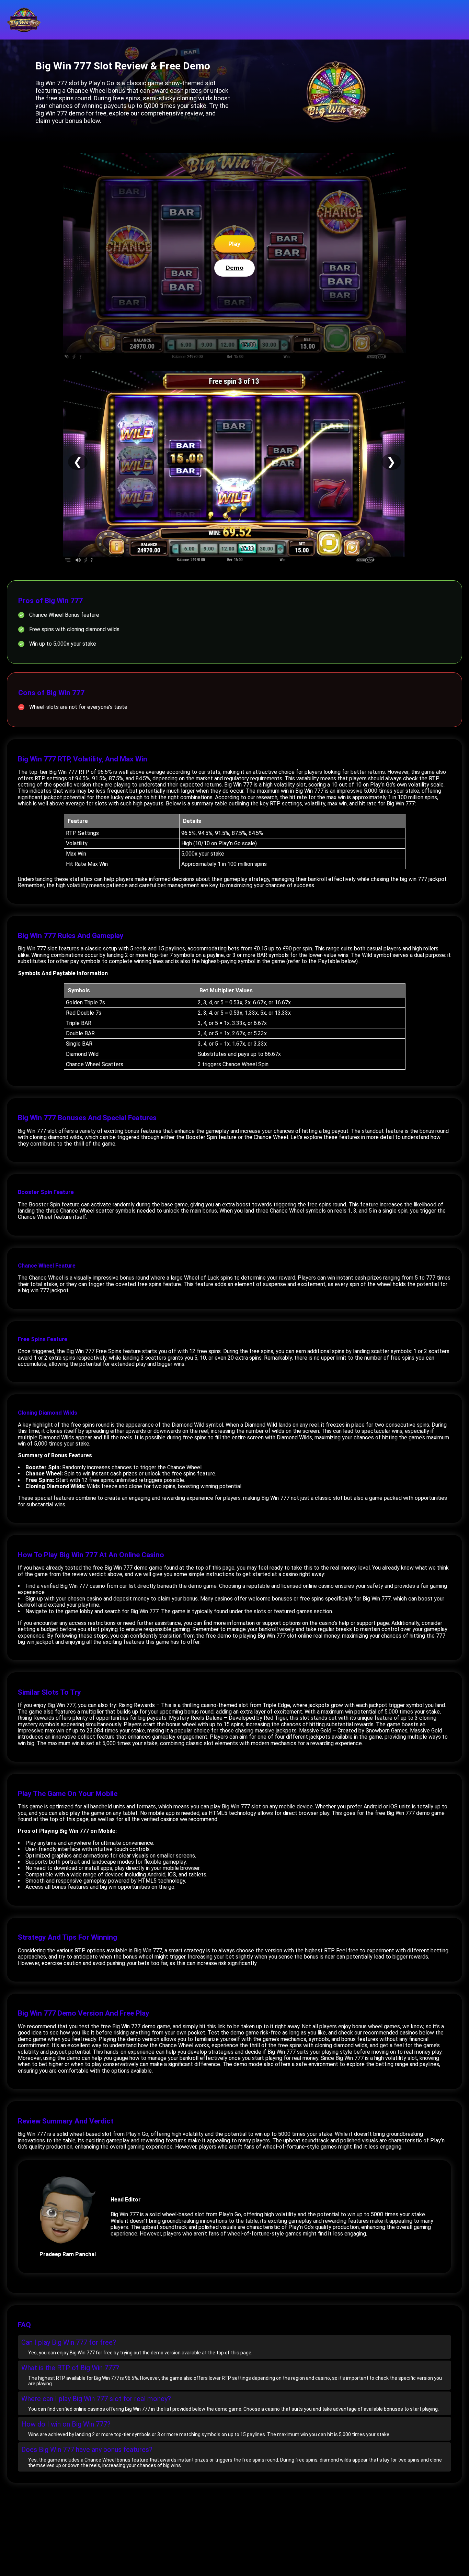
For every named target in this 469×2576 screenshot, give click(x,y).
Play (235, 244)
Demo (235, 268)
